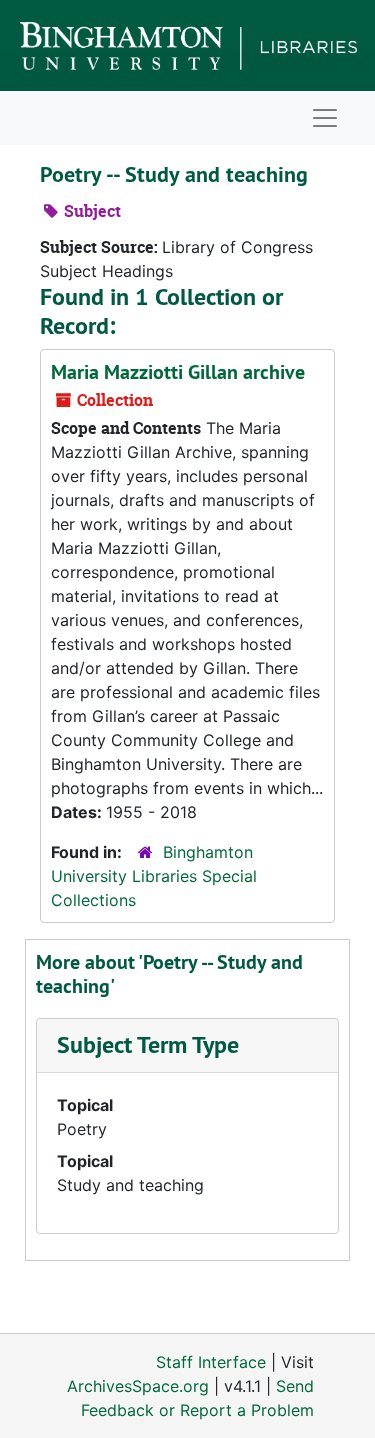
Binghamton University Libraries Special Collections (154, 876)
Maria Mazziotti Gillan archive (178, 372)
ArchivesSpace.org (138, 1386)
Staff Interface (211, 1362)
